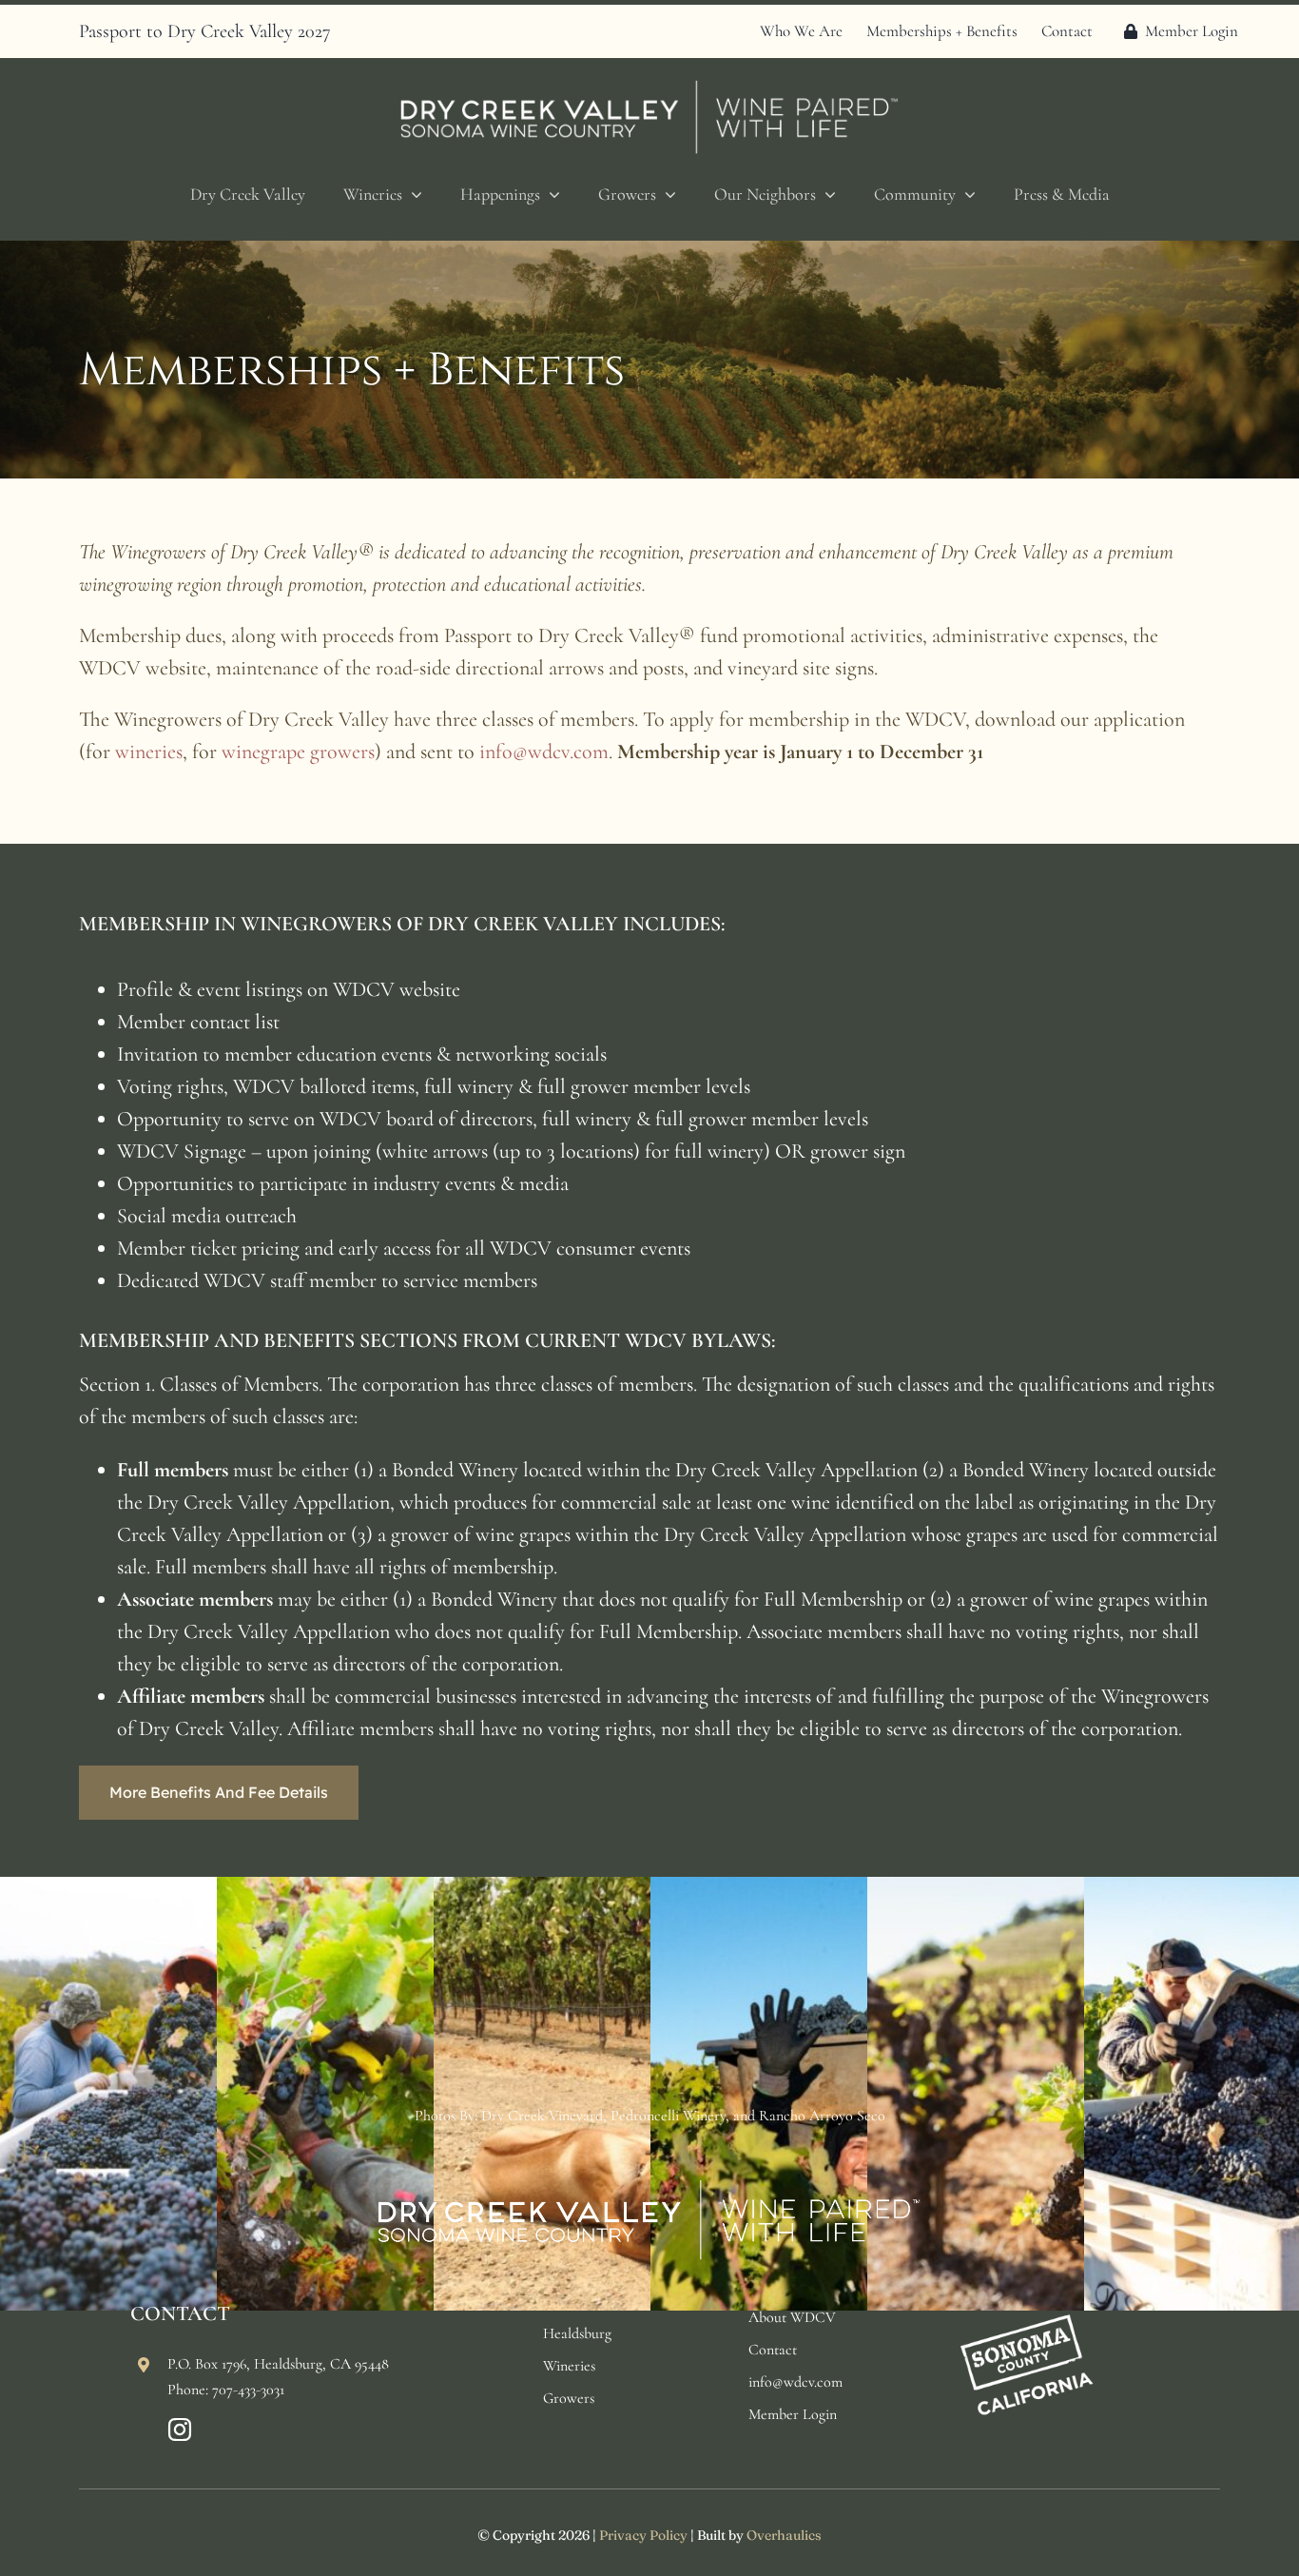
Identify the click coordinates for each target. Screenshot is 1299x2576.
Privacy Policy (643, 2535)
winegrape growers (298, 751)
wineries (149, 751)
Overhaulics (784, 2535)
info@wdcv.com (544, 751)
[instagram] (180, 2430)
